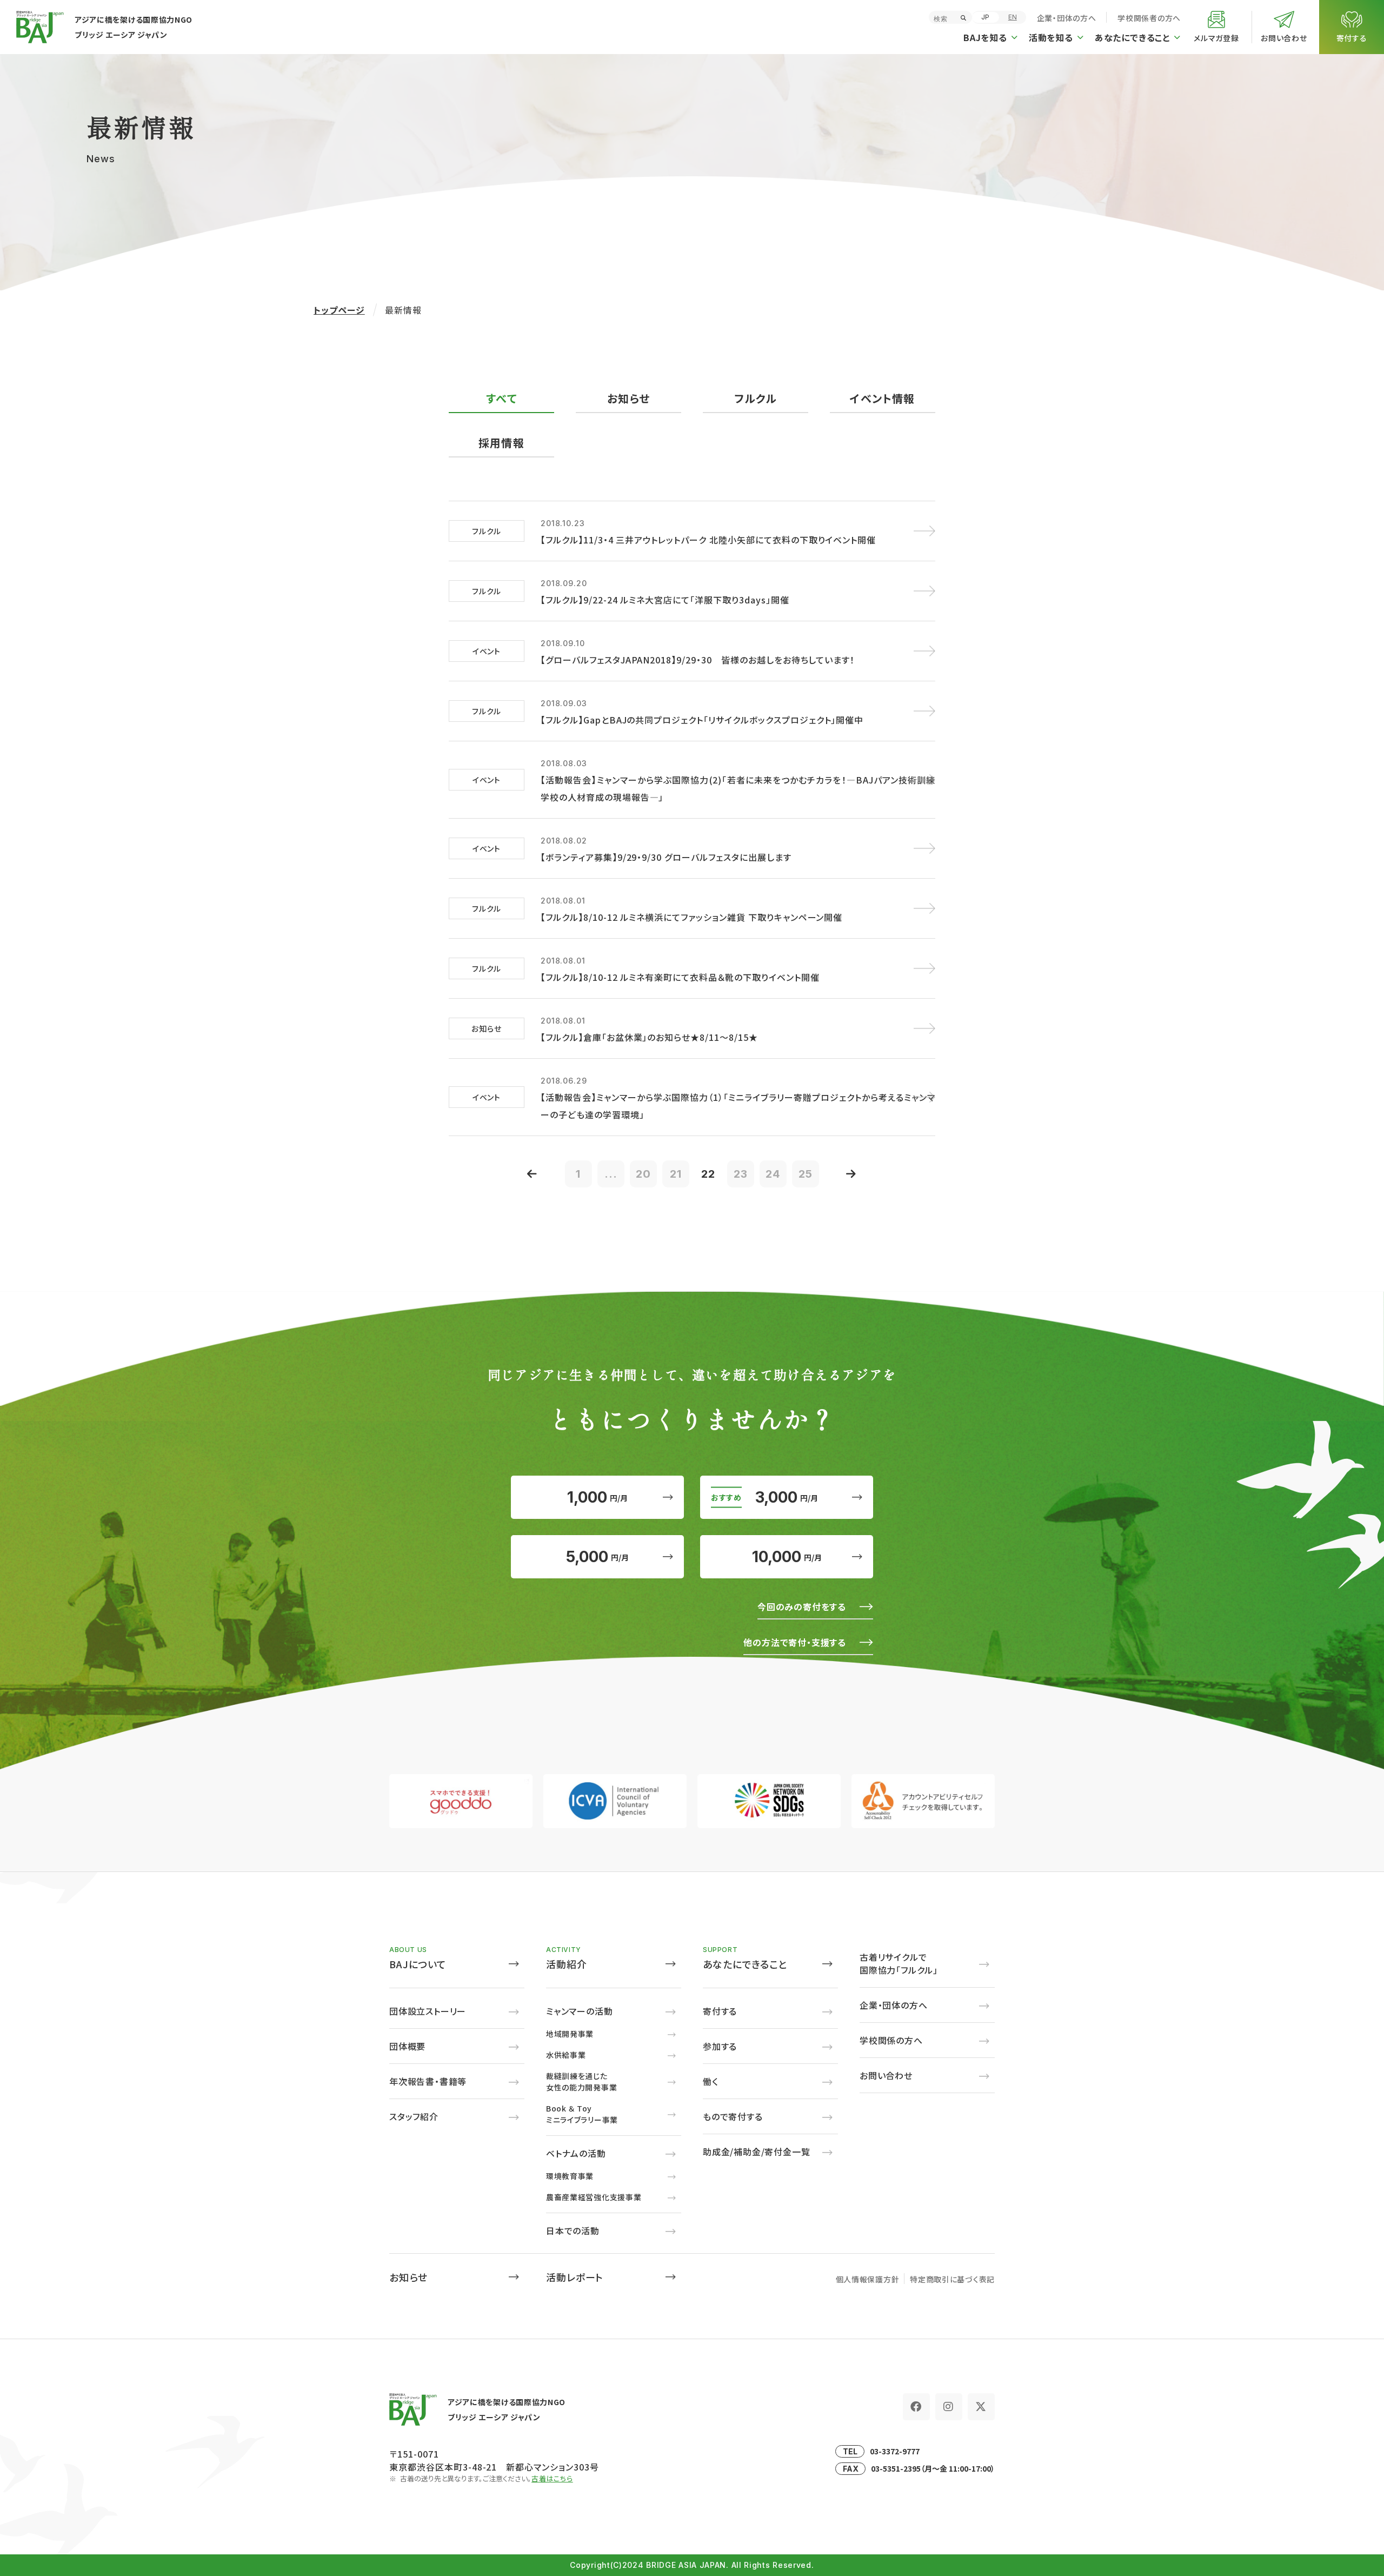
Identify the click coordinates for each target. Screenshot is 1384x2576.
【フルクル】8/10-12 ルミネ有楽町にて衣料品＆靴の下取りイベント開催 (680, 977)
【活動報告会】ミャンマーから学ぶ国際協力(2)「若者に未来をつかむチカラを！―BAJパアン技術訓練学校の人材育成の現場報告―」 (738, 788)
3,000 (787, 1497)
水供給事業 (566, 2055)
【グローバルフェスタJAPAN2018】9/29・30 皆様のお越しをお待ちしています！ (698, 660)
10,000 (787, 1557)
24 (773, 1174)
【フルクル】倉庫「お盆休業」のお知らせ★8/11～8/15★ (649, 1037)
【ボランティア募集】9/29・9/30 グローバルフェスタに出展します (666, 857)
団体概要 (407, 2046)
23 (741, 1174)
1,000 (597, 1497)
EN (1013, 17)
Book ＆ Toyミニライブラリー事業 (582, 2114)
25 (806, 1174)
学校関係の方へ (891, 2040)
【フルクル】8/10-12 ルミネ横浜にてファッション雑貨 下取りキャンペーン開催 (691, 917)
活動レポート (575, 2277)
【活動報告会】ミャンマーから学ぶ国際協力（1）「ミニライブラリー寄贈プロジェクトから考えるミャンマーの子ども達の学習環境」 (738, 1106)
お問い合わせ (886, 2075)
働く (711, 2081)
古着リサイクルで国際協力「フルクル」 (899, 1963)
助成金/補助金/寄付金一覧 (756, 2152)
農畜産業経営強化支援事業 (594, 2197)
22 (708, 1174)
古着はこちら (552, 2478)
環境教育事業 (570, 2176)
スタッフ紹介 (414, 2116)
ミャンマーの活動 (579, 2011)
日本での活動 (573, 2230)
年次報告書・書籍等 (428, 2081)
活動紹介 (567, 1964)
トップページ (339, 310)
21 (676, 1174)
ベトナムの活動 (576, 2153)
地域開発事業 (570, 2034)
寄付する (720, 2011)
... (611, 1174)
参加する (720, 2046)
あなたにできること (745, 1964)
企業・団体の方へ (1067, 18)
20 (643, 1174)
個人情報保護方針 (868, 2279)
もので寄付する (733, 2116)
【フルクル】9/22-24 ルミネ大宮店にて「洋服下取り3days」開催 (665, 600)
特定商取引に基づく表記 (952, 2279)
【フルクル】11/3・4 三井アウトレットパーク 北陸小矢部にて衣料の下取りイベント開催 (708, 540)
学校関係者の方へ (1149, 18)
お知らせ (408, 2277)
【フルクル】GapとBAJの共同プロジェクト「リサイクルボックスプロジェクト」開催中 (702, 720)
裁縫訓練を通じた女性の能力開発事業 (581, 2082)
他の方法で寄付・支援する (795, 1642)
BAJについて (418, 1964)
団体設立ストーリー (428, 2011)
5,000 (597, 1557)
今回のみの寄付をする (802, 1606)
